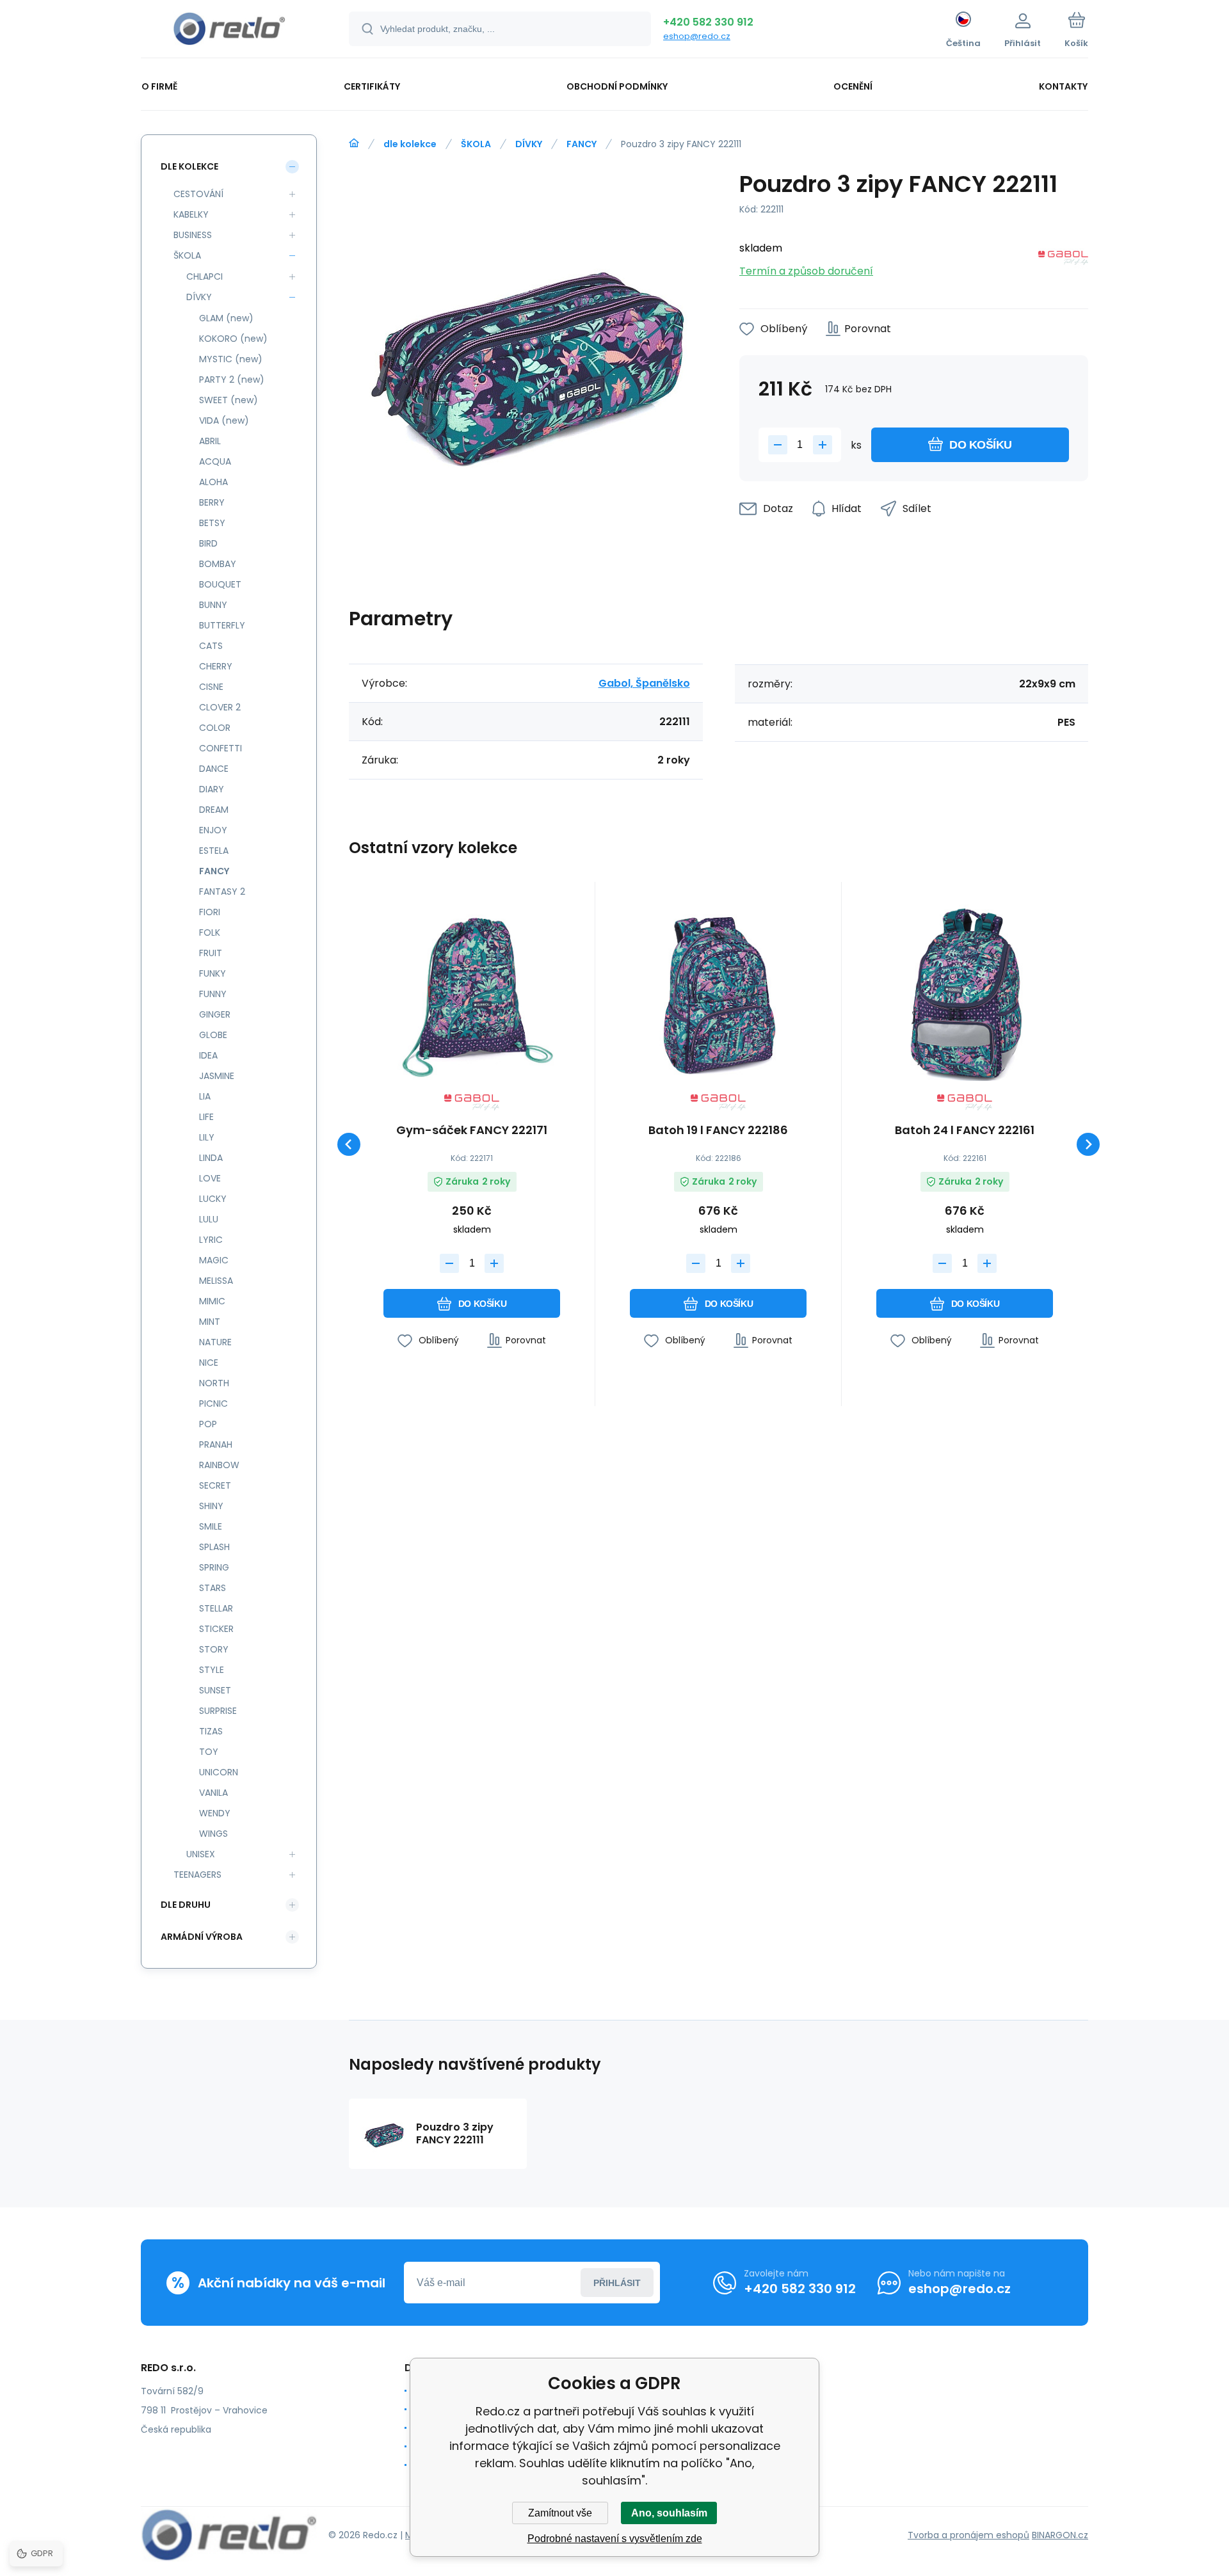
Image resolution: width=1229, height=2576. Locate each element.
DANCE (214, 769)
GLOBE (213, 1035)
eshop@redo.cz (697, 36)
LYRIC (211, 1240)
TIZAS (211, 1731)
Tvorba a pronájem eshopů (968, 2535)
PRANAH (216, 1444)
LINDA (211, 1158)
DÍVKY (529, 144)
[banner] (229, 31)
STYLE (212, 1670)
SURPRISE (218, 1711)
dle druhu (186, 1905)
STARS (213, 1588)
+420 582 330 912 (708, 22)
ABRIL (210, 441)
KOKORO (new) (233, 339)
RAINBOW (219, 1465)
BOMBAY (218, 564)
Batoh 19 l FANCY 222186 (718, 1131)
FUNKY (213, 973)
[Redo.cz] (354, 143)
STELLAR (216, 1608)
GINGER (215, 1014)
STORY (214, 1649)
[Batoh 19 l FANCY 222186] (718, 993)
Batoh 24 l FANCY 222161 (965, 1131)
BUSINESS (193, 235)
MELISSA (216, 1281)
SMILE (211, 1526)
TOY (209, 1752)
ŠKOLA (476, 144)
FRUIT (211, 953)
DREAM (214, 810)
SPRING (214, 1567)
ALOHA (213, 482)
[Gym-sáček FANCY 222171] (472, 993)
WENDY (215, 1813)
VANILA (213, 1793)
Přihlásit (617, 2283)
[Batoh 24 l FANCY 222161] (965, 993)
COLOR (215, 728)
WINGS (213, 1834)
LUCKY (213, 1199)
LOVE (210, 1178)
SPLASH (214, 1547)
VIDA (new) (224, 420)
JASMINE (217, 1076)
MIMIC (212, 1301)
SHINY (211, 1506)
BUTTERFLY (222, 625)
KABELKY (191, 214)
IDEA (208, 1055)
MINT (210, 1322)
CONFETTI (221, 748)
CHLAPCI (205, 276)
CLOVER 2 (220, 707)
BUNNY (213, 605)
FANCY (582, 144)
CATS (211, 646)
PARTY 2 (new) (232, 380)
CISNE (211, 687)
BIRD (208, 543)
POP (208, 1424)
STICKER (216, 1629)
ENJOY (213, 830)
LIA (205, 1096)
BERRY (212, 502)
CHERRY (216, 666)
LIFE (206, 1117)
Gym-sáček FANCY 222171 (472, 1131)
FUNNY (213, 994)
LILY (207, 1137)
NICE (209, 1363)
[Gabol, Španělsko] (1063, 260)
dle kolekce (410, 144)
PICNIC (213, 1404)
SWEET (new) (229, 400)
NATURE (215, 1342)
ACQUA (215, 461)
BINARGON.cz (1060, 2535)
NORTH (214, 1383)
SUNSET (215, 1690)
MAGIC (214, 1260)
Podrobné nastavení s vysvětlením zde (615, 2539)
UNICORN (219, 1772)
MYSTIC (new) (231, 359)
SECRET (215, 1485)
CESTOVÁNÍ (198, 194)
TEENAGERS (197, 1875)
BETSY (212, 523)
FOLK (210, 932)
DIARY (212, 789)
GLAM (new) (226, 318)
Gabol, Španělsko (644, 683)
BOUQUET (220, 584)
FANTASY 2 (222, 892)
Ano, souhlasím (669, 2513)
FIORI (210, 912)
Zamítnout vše (560, 2513)
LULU (209, 1219)
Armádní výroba (202, 1937)
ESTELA (214, 851)
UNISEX (201, 1854)
